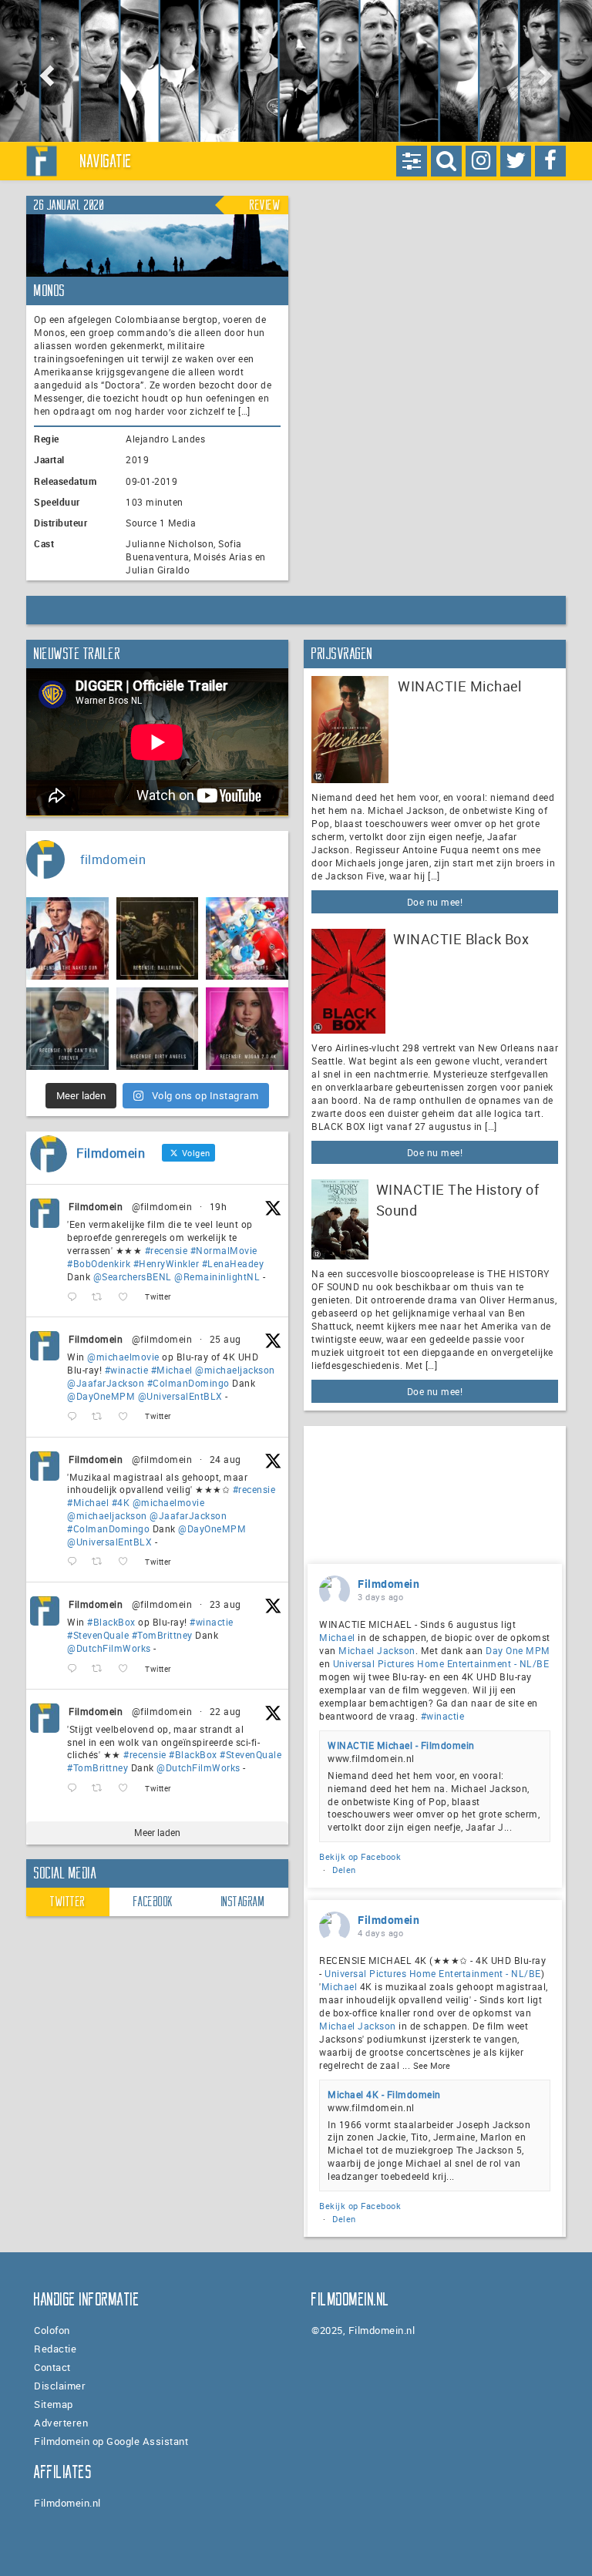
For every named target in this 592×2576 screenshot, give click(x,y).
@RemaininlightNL (217, 1276)
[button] (44, 71)
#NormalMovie (224, 1250)
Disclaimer (60, 2386)
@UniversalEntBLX (180, 1396)
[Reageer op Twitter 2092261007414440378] (76, 1417)
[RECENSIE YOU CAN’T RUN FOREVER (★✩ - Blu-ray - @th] (67, 1029)
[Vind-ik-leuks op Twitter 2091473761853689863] (128, 1669)
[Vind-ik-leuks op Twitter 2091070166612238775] (128, 1789)
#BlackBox (111, 1622)
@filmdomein (162, 1206)
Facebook (153, 1902)
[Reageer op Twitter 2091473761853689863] (76, 1669)
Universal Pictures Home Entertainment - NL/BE (441, 1663)
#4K (121, 1502)
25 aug (225, 1339)
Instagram (243, 1902)
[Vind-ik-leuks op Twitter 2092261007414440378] (128, 1417)
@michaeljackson (235, 1370)
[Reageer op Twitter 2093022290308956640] (76, 1297)
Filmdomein (96, 1206)
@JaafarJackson (106, 1383)
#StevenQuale (98, 1635)
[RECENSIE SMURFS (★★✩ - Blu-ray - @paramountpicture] (247, 938)
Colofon (52, 2330)
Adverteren (61, 2423)
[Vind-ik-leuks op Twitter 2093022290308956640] (128, 1297)
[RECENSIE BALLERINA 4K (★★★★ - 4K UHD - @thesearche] (158, 938)
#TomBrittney (162, 1635)
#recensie (166, 1250)
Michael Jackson (377, 1650)
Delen (344, 1870)
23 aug (225, 1604)
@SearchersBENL (133, 1276)
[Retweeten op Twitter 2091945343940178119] (101, 1562)
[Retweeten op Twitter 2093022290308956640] (101, 1297)
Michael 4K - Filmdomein (384, 2094)
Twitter (68, 1902)
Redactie (55, 2349)
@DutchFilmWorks (109, 1648)
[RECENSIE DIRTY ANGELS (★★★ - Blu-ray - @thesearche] (158, 1029)
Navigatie (106, 161)
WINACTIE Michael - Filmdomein (401, 1745)
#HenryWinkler (166, 1263)
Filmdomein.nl (67, 2503)
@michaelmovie (123, 1357)
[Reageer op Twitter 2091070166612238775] (76, 1789)
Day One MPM (518, 1650)
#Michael (172, 1370)
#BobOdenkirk (99, 1263)
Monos (50, 291)
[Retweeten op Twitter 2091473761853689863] (101, 1669)
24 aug (225, 1459)
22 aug (225, 1711)
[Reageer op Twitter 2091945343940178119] (76, 1562)
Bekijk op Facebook (360, 1856)
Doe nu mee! (435, 902)
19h (219, 1206)
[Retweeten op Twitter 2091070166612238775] (101, 1789)
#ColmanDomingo (188, 1383)
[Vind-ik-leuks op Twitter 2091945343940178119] (128, 1562)
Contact (52, 2367)
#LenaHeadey (233, 1263)
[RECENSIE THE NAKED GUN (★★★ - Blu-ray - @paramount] (67, 938)
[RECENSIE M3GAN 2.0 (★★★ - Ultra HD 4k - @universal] (247, 1029)
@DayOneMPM (101, 1396)
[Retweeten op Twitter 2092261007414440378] (101, 1417)
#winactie (127, 1370)
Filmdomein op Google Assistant (111, 2441)
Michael (337, 1637)
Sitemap (54, 2404)
